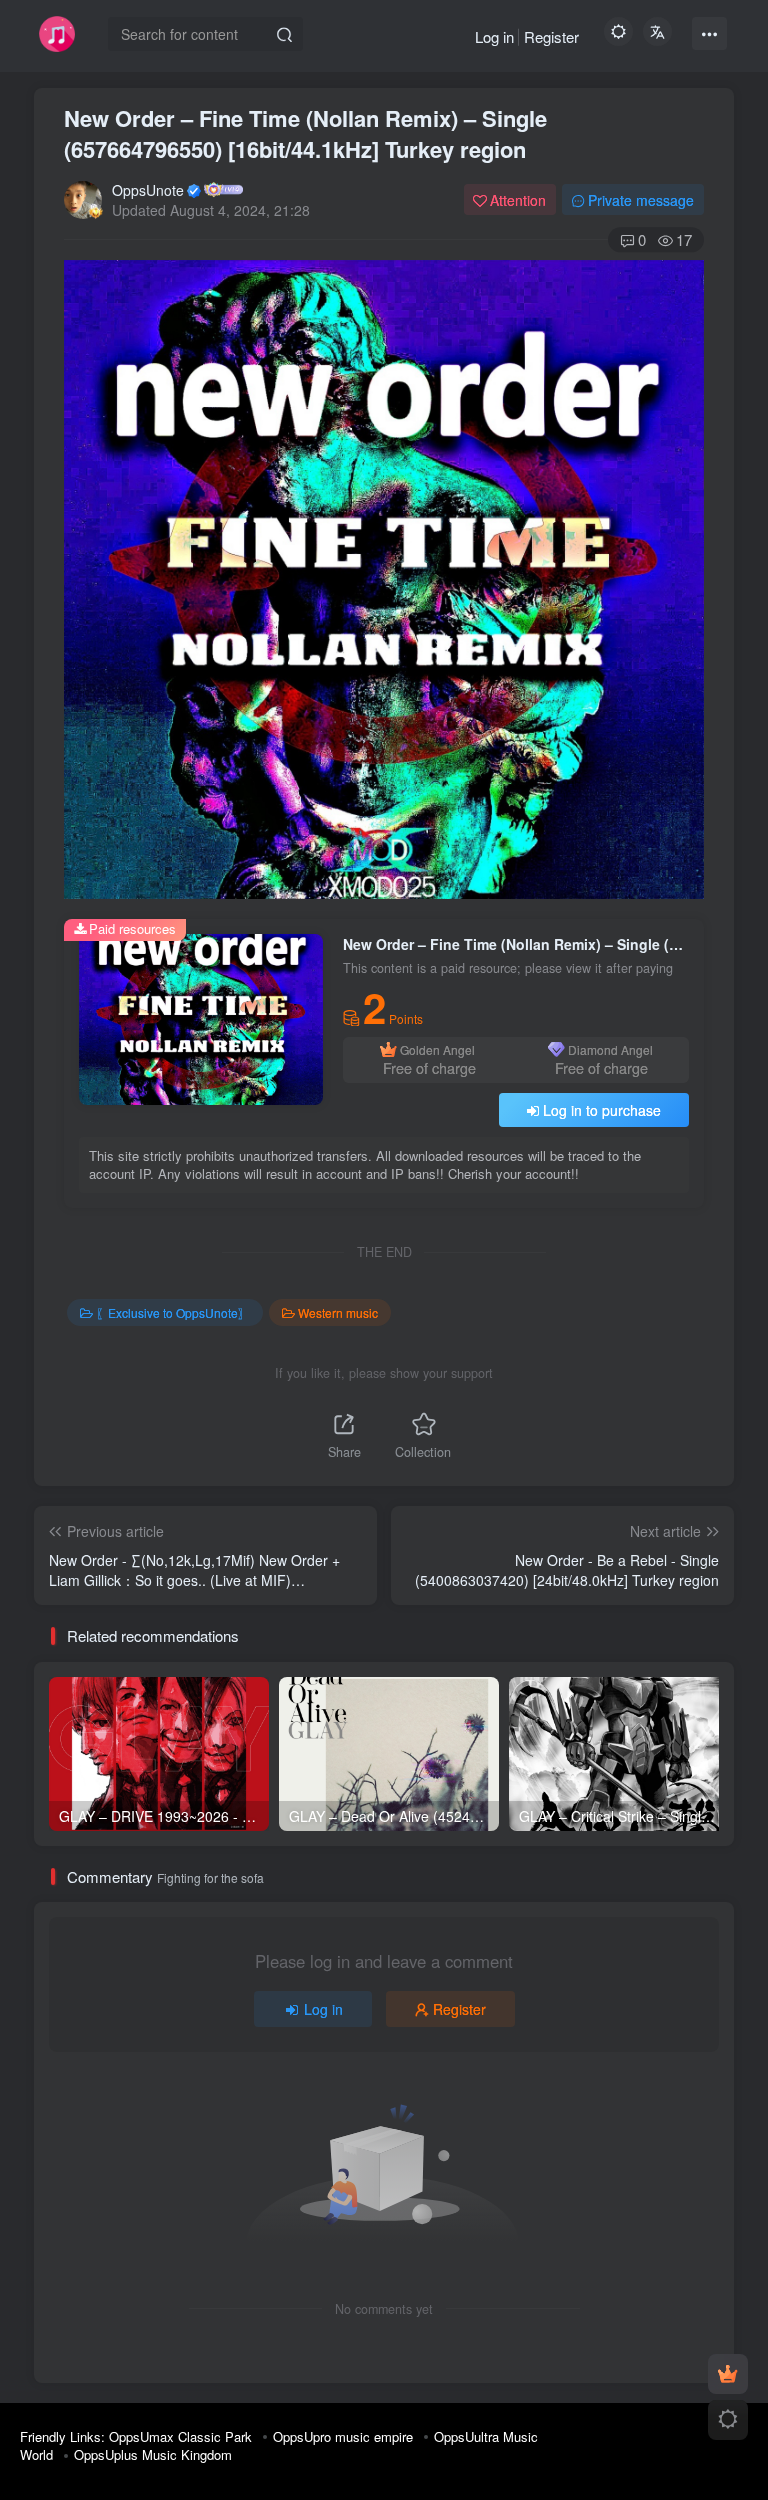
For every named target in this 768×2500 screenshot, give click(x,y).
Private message (641, 200)
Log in (494, 36)
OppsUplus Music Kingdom (153, 2454)
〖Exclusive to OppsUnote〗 (173, 1312)
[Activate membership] (728, 2374)
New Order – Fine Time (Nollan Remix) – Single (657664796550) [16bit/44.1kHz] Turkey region (305, 133)
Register (551, 36)
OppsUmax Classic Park (180, 2436)
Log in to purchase (602, 1110)
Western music (338, 1312)
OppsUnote (148, 190)
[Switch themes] (728, 2420)
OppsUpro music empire (343, 2436)
